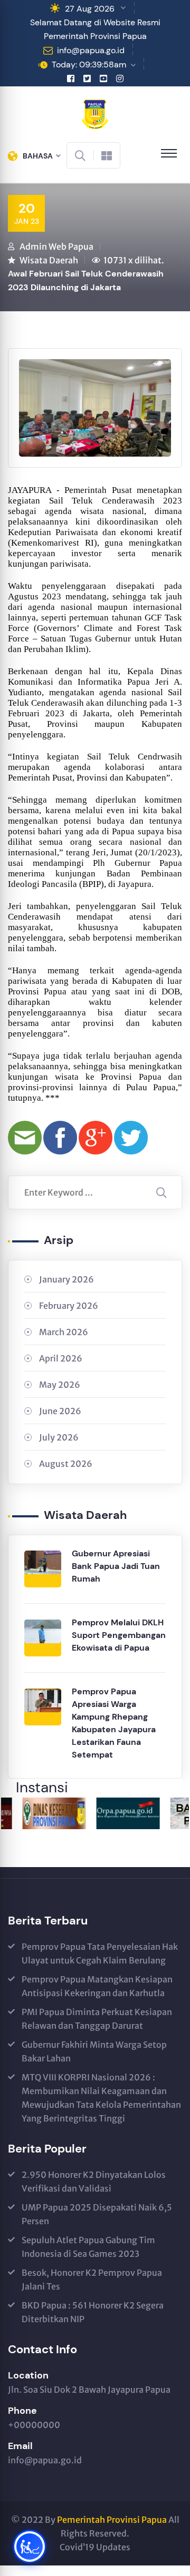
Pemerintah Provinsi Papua (112, 2520)
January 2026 (66, 1279)
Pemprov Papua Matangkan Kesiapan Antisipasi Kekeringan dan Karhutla (97, 1986)
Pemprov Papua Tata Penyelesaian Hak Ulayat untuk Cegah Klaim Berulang (100, 1953)
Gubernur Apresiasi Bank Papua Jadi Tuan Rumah (116, 1566)
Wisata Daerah (49, 260)
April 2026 (61, 1358)
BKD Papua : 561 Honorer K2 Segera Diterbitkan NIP (93, 2312)
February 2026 (69, 1306)
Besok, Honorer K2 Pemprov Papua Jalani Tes (92, 2279)
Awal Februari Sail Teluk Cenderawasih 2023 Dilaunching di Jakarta (86, 280)
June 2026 (60, 1411)
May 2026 (60, 1385)
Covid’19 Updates (95, 2547)
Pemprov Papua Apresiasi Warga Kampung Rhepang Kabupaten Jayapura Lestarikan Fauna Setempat (114, 1723)
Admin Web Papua (56, 246)
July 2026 (59, 1437)
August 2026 (66, 1464)
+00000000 (34, 2425)
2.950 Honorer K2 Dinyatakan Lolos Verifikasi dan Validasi (94, 2182)
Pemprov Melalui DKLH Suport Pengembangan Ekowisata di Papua (119, 1635)
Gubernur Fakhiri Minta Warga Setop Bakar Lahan (94, 2051)
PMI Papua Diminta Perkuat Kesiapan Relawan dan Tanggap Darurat (97, 2019)
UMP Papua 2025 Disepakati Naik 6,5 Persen (97, 2214)
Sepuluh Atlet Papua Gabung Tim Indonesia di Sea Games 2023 (88, 2247)
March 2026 (64, 1332)
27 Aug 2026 (90, 9)
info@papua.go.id (91, 50)
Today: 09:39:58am (89, 65)
